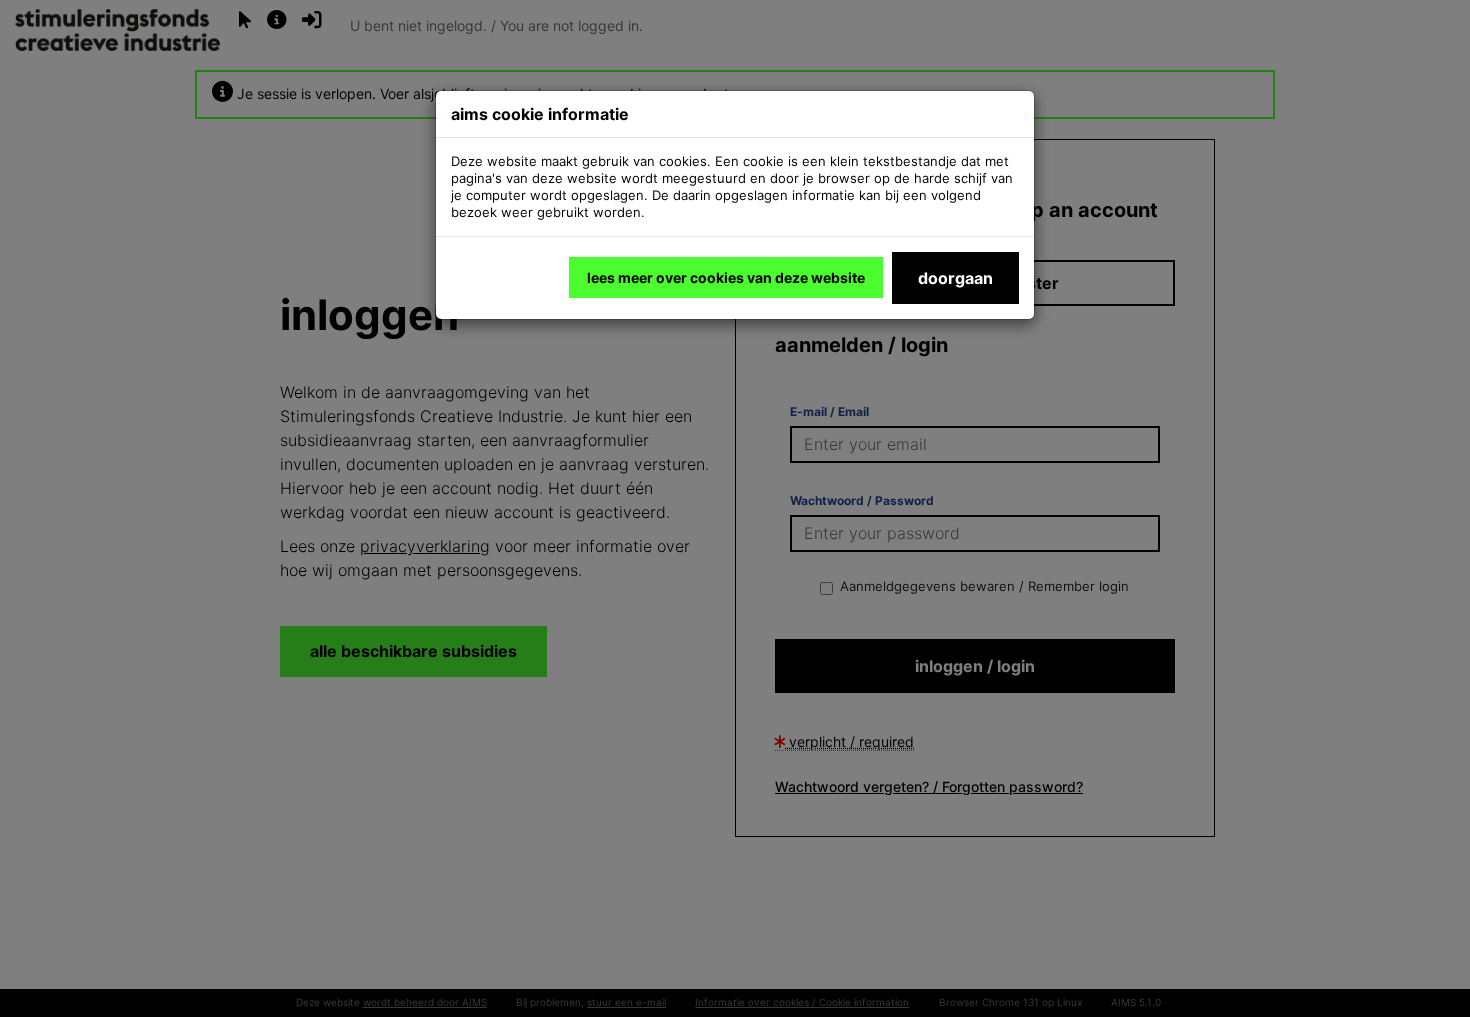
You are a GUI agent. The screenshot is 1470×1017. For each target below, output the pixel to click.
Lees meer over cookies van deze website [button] (726, 277)
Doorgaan (955, 278)
